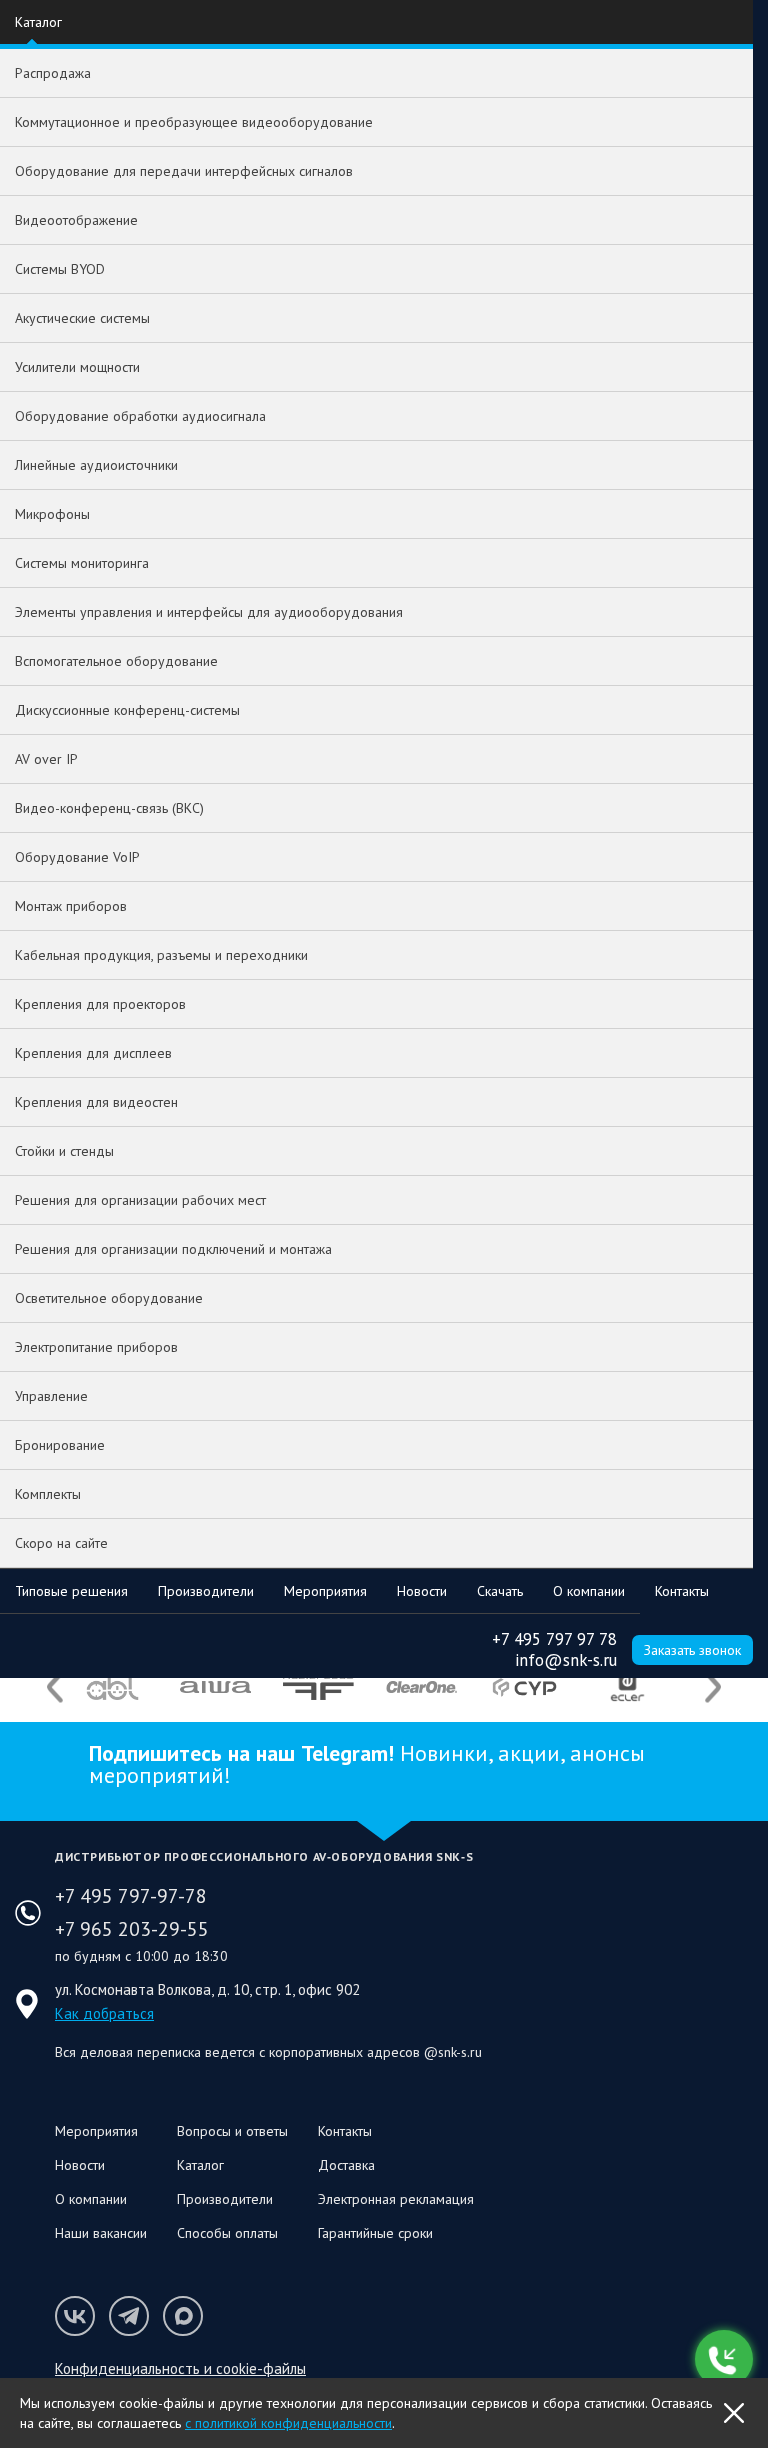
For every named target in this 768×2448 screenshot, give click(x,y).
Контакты (682, 1591)
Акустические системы (82, 318)
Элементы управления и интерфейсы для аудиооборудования (209, 612)
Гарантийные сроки (375, 2233)
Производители (206, 1591)
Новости (422, 1591)
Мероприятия (325, 1591)
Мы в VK (75, 2316)
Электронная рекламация (396, 2199)
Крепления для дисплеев (93, 1053)
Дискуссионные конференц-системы (127, 710)
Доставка (346, 2165)
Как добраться (104, 2013)
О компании (589, 1591)
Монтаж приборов (71, 906)
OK (734, 2413)
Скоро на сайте (61, 1543)
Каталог (38, 22)
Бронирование (60, 1445)
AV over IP (46, 759)
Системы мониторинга (82, 563)
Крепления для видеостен (96, 1102)
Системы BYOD (60, 269)
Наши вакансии (101, 2233)
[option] (112, 1687)
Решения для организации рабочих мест (140, 1200)
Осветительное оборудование (109, 1298)
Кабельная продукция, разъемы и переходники (161, 955)
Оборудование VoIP (77, 857)
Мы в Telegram (129, 2316)
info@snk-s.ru (566, 1660)
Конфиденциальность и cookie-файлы (180, 2368)
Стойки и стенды (64, 1151)
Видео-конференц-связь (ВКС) (109, 808)
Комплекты (48, 1494)
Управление (51, 1396)
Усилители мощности (77, 367)
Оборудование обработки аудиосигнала (140, 416)
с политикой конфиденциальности (288, 2423)
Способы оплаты (227, 2233)
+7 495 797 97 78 (554, 1639)
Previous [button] (55, 1687)
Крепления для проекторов (100, 1004)
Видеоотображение (76, 220)
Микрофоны (52, 514)
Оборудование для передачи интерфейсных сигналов (184, 171)
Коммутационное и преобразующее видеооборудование (194, 122)
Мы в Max (183, 2316)
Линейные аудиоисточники (96, 465)
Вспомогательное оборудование (116, 661)
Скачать (500, 1591)
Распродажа (53, 73)
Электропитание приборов (96, 1347)
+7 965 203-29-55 (132, 1929)
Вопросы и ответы (232, 2131)
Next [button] (713, 1687)
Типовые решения (71, 1591)
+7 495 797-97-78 (131, 1896)
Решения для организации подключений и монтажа (173, 1249)
